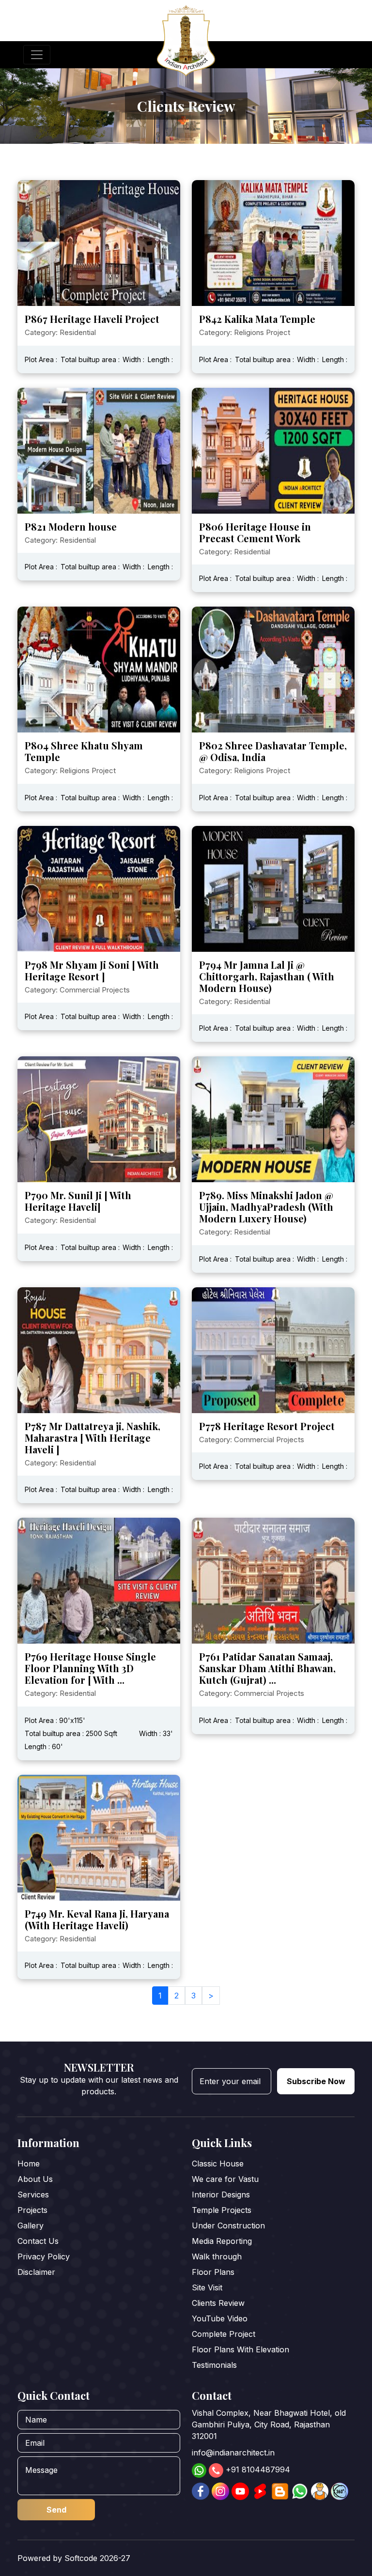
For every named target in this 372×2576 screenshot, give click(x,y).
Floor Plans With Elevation (240, 2349)
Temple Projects (222, 2210)
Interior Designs (221, 2195)
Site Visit (207, 2287)
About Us (35, 2179)
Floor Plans (213, 2272)
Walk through (217, 2256)
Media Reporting (222, 2241)
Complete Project (224, 2334)
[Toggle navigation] (37, 55)
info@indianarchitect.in (233, 2453)
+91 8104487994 (258, 2469)
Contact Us (38, 2241)
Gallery (31, 2225)
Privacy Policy (44, 2256)
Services (33, 2195)
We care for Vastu (225, 2179)
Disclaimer (36, 2272)
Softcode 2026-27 (97, 2558)
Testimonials (214, 2365)
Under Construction (228, 2225)
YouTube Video (220, 2318)
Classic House (218, 2164)
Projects (32, 2210)
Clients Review (218, 2303)
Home (29, 2164)
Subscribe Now (316, 2081)
